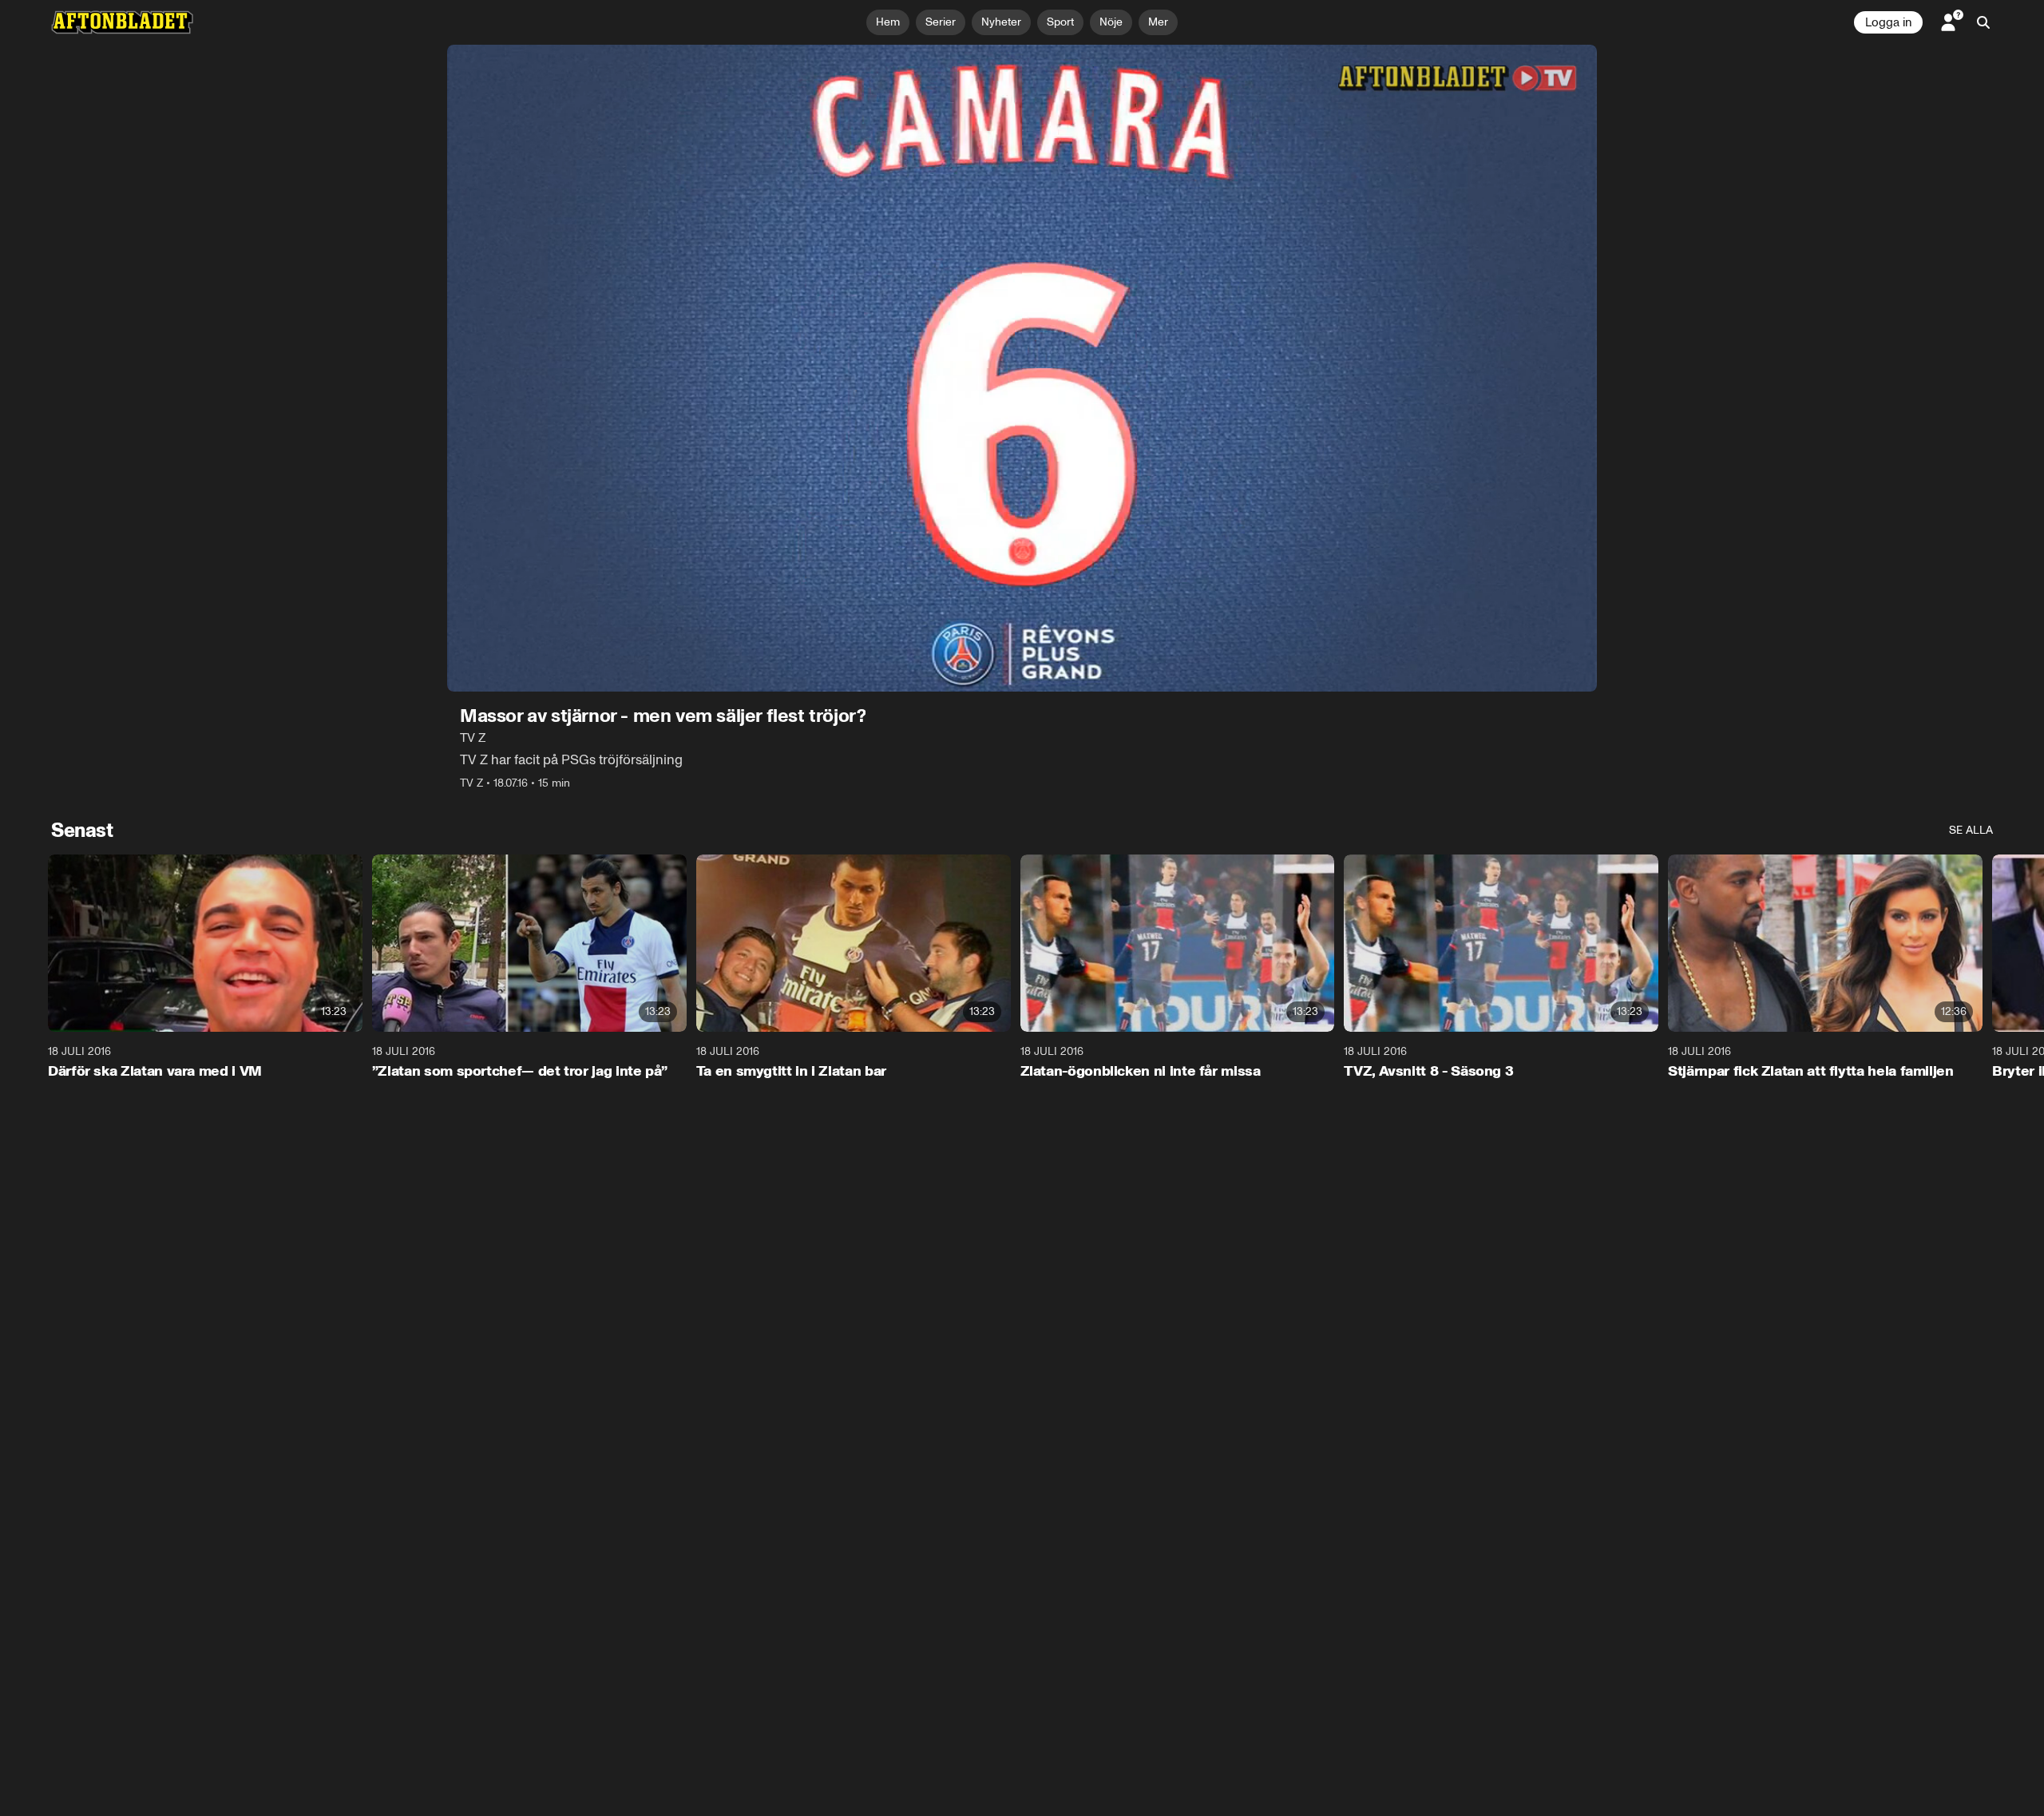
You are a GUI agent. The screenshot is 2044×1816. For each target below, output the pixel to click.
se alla (1971, 830)
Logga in (1888, 22)
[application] (1022, 368)
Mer (1158, 22)
